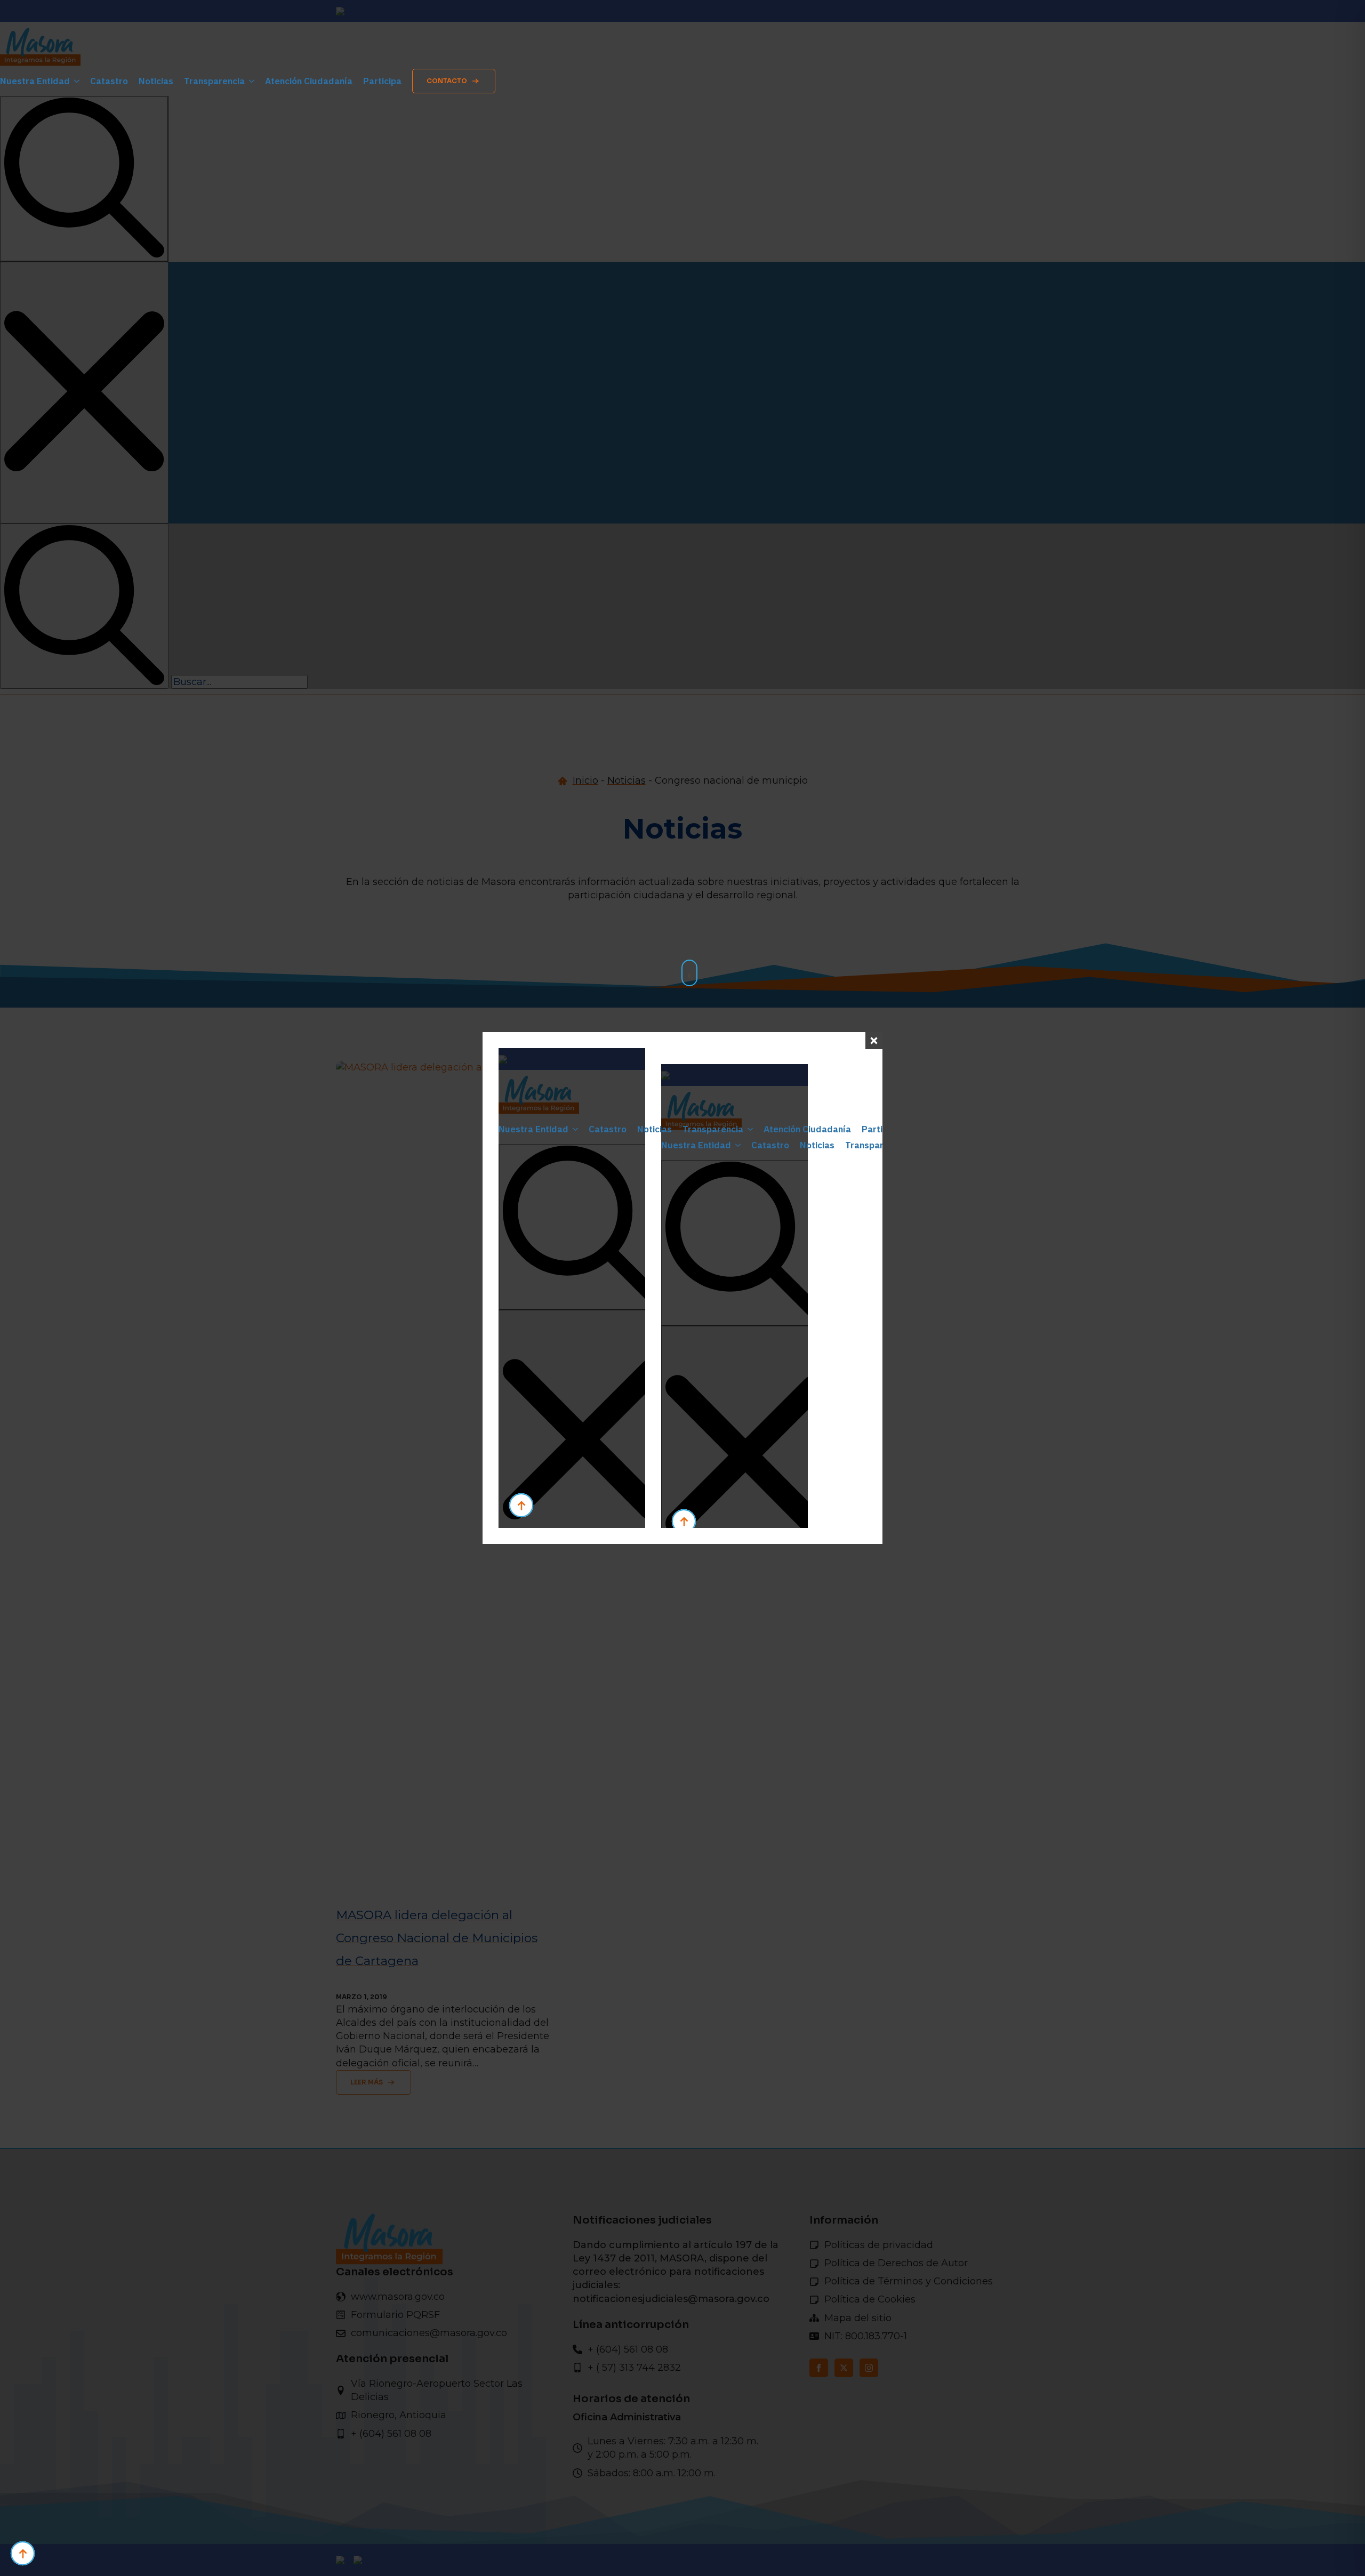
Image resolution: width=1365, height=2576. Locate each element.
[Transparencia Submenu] (250, 81)
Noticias (156, 81)
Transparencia (214, 81)
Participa (382, 81)
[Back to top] (23, 2553)
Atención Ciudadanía (309, 81)
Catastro (109, 81)
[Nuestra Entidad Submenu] (75, 81)
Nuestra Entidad (35, 81)
